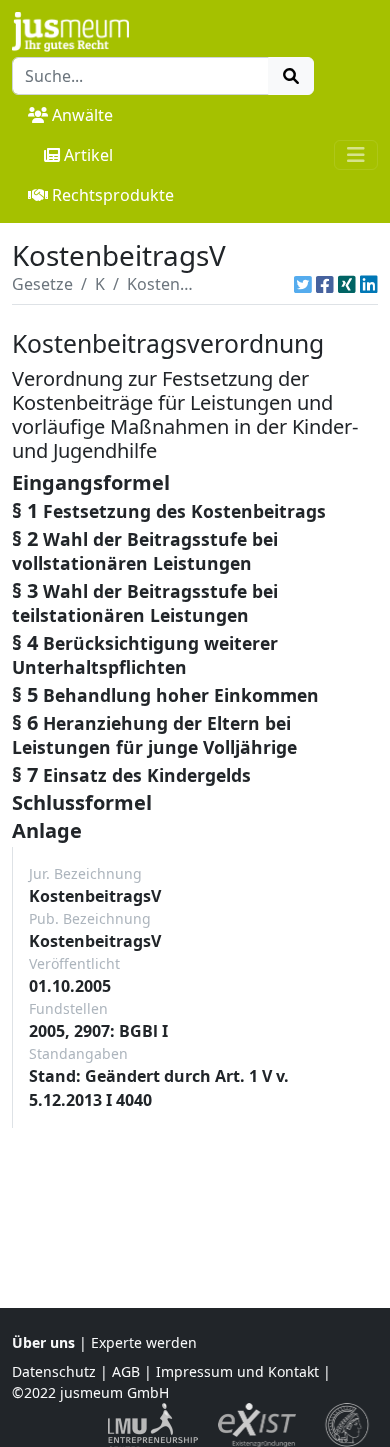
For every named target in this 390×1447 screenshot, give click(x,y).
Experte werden (144, 1342)
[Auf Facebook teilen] (325, 284)
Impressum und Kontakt (237, 1371)
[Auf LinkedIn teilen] (369, 284)
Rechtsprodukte (113, 195)
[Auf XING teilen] (347, 284)
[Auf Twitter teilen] (303, 284)
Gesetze (42, 284)
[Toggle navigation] (356, 155)
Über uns (43, 1342)
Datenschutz (54, 1371)
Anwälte (82, 115)
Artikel (88, 155)
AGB (126, 1371)
